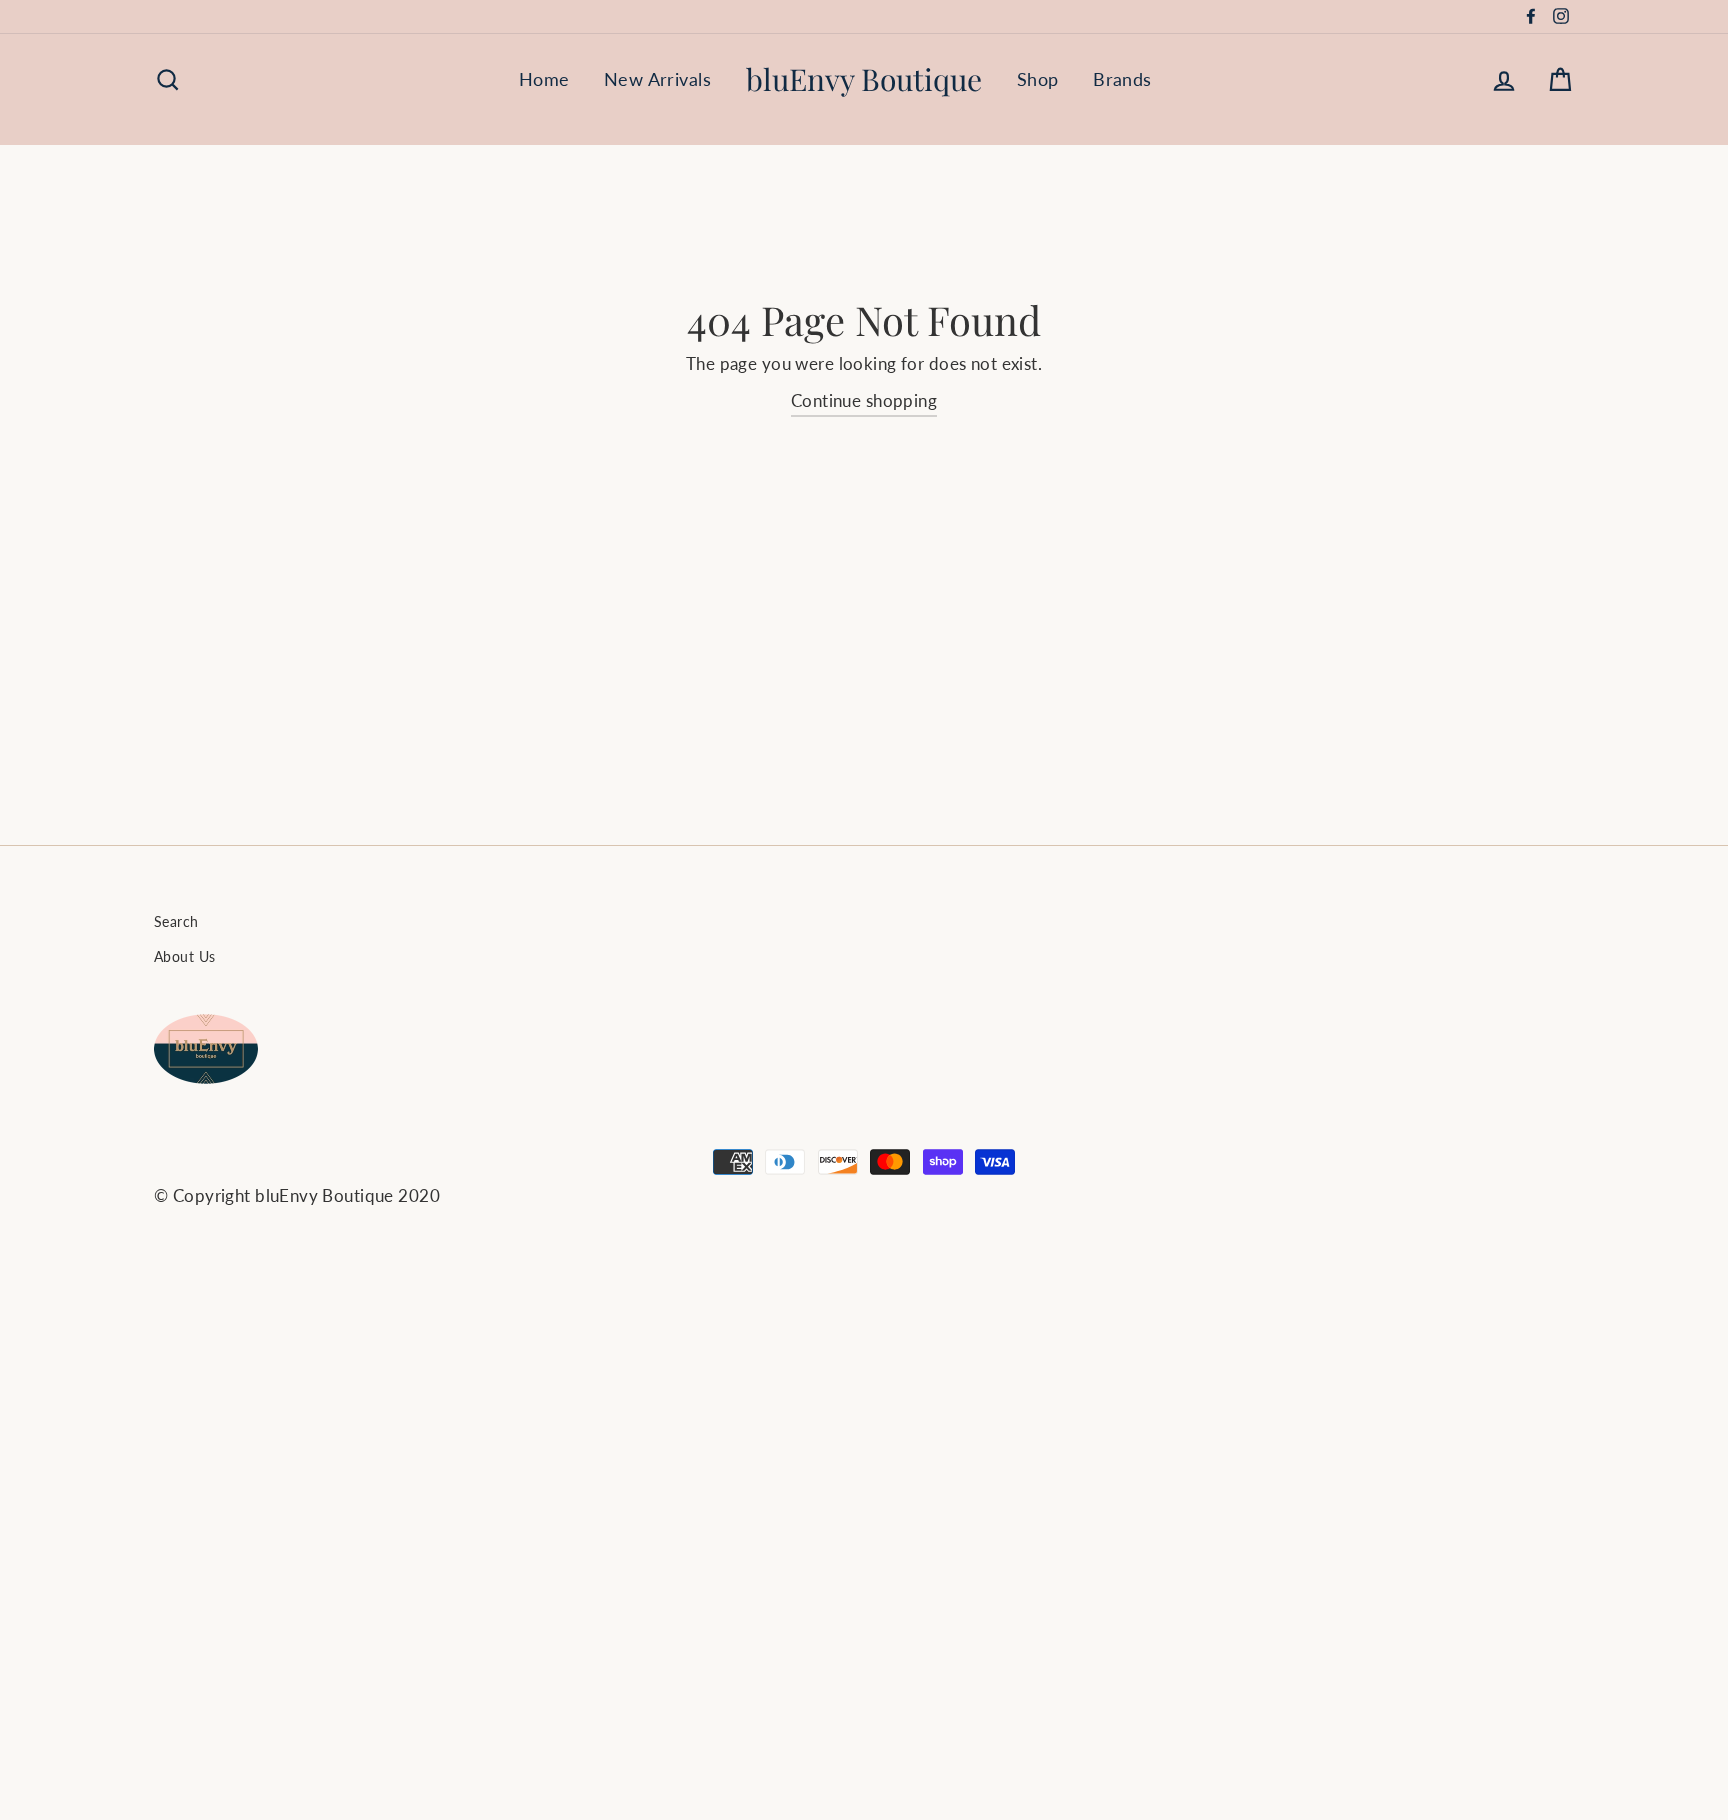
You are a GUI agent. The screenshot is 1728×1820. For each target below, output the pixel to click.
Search (176, 921)
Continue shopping (864, 400)
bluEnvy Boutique (864, 79)
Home (544, 79)
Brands (1122, 79)
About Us (184, 956)
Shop (1038, 79)
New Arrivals (657, 79)
